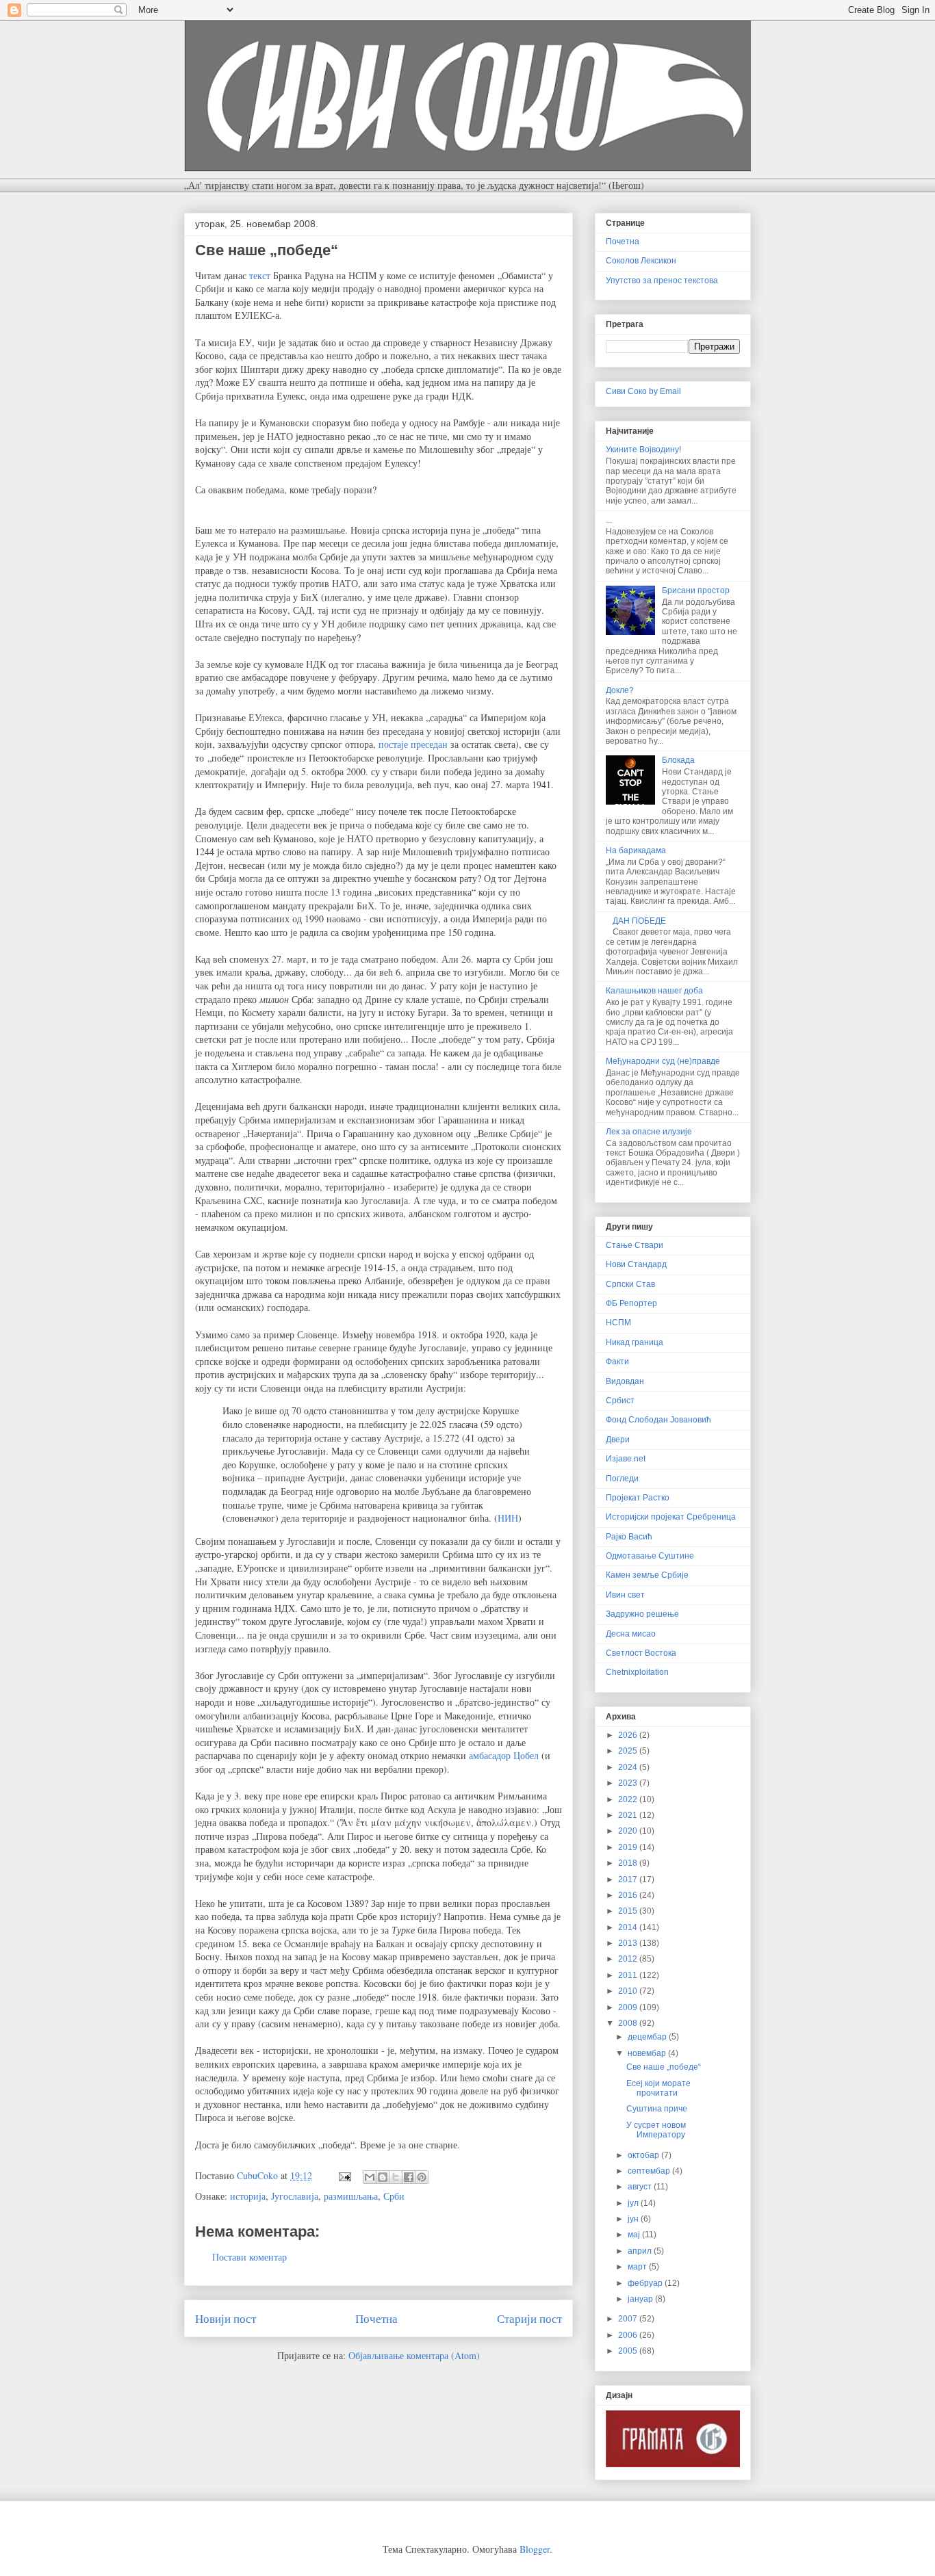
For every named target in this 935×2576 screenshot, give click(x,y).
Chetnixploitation (637, 1672)
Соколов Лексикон (641, 261)
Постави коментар (249, 2257)
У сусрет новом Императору (656, 2130)
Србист (620, 1401)
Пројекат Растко (638, 1498)
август (641, 2187)
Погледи (622, 1479)
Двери (618, 1440)
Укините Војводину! (643, 450)
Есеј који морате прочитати (658, 2088)
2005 (629, 2351)
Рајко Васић (629, 1537)
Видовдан (625, 1381)
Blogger (535, 2549)
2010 (629, 1991)
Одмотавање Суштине (650, 1556)
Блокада (678, 760)
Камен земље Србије (647, 1575)
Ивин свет (625, 1595)
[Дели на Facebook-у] (409, 2177)
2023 (629, 1783)
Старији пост (529, 2318)
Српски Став (630, 1284)
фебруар (646, 2283)
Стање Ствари (635, 1245)
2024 (629, 1767)
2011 (629, 1975)
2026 (629, 1735)
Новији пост (226, 2318)
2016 (629, 1895)
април (641, 2251)
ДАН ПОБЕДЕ (639, 921)
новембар (648, 2053)
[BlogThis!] (383, 2177)
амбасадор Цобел (504, 1755)
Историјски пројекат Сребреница (671, 1517)
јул (634, 2203)
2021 (629, 1815)
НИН (508, 1518)
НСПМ (618, 1323)
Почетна (376, 2318)
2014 (629, 1927)
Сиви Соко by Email (643, 391)
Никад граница (635, 1342)
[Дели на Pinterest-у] (422, 2177)
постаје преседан (413, 744)
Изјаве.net (626, 1459)
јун (634, 2219)
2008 (629, 2023)
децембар (648, 2037)
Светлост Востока (641, 1653)
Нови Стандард (636, 1264)
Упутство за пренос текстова (662, 281)
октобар (644, 2155)
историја (248, 2196)
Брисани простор (696, 590)
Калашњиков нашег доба (654, 991)
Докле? (620, 690)
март (638, 2267)
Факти (617, 1362)
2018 (629, 1863)
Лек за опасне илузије (649, 1132)
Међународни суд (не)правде (663, 1061)
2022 (629, 1799)
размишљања (351, 2196)
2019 (629, 1847)
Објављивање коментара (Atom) (414, 2355)
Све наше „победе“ (664, 2067)
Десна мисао (631, 1634)
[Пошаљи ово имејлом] (370, 2177)
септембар (650, 2171)
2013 (629, 1943)
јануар (641, 2299)
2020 (629, 1831)
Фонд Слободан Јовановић (658, 1420)
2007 (629, 2319)
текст (260, 275)
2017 (629, 1879)
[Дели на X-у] (396, 2177)
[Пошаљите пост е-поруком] (344, 2175)
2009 (629, 2007)
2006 (629, 2335)
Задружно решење (642, 1614)
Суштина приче (657, 2109)
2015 (629, 1911)
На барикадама (636, 850)
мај (635, 2235)
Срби (394, 2196)
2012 (629, 1959)
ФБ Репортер (631, 1303)
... (609, 520)
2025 (629, 1751)
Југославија (295, 2196)
